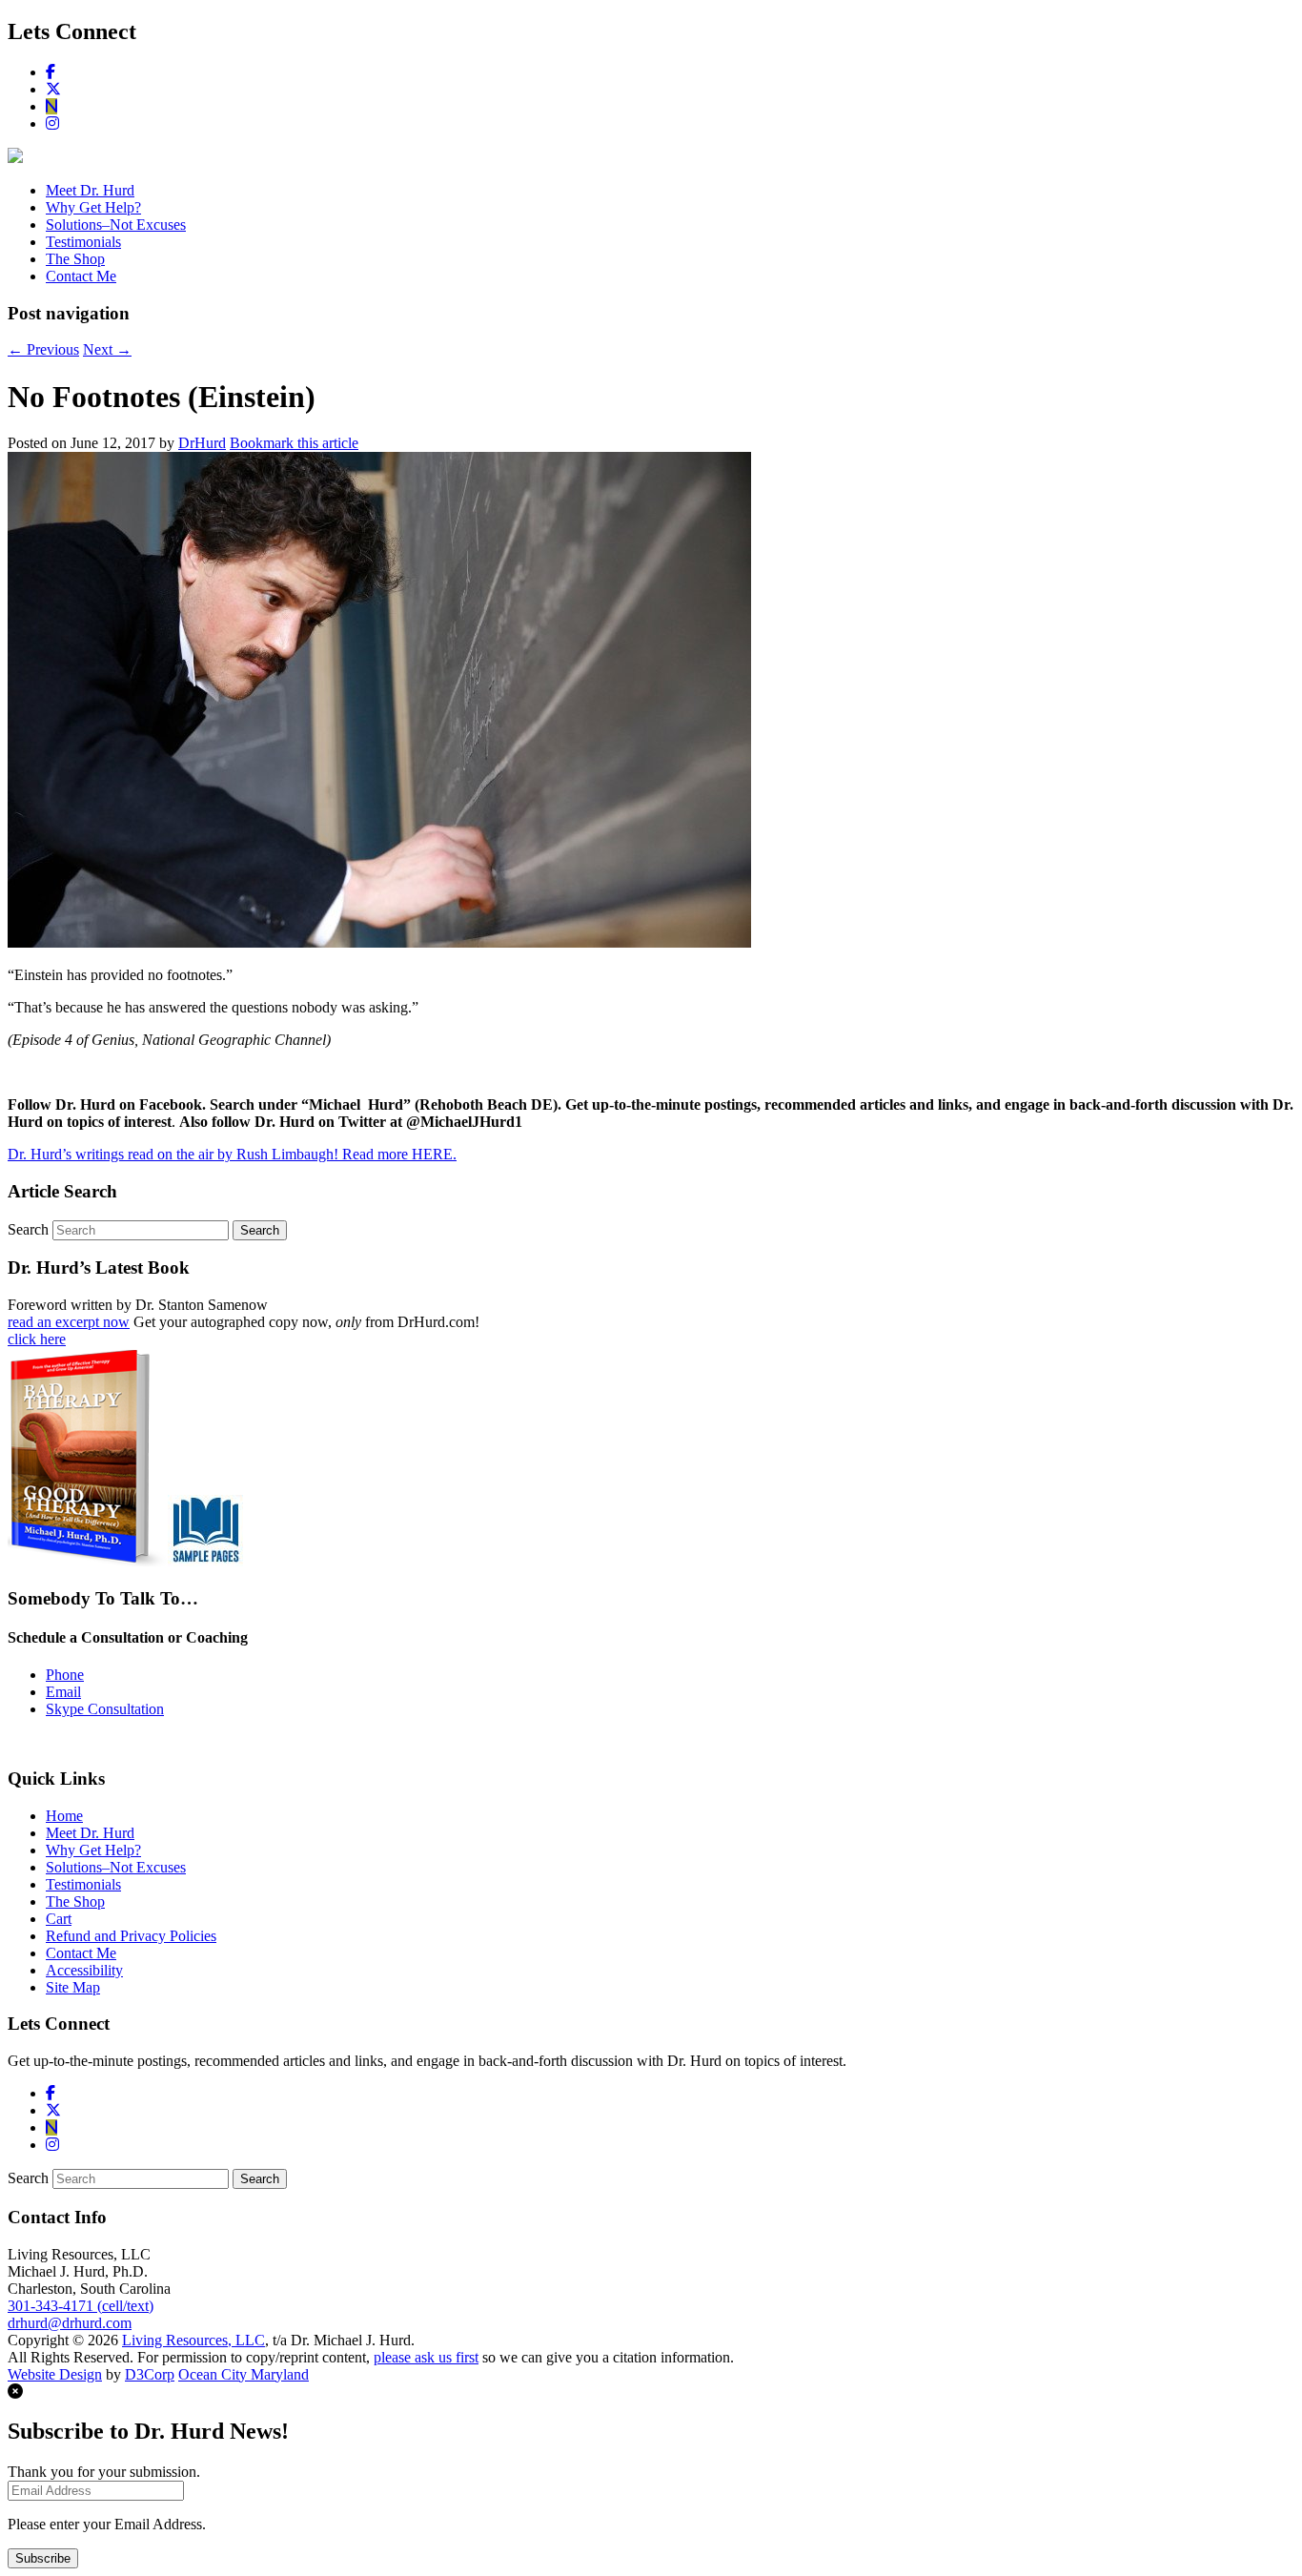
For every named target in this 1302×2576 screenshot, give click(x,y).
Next (107, 349)
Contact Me (81, 276)
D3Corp (150, 2374)
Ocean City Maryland (244, 2374)
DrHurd (202, 443)
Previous (43, 349)
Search (28, 1229)
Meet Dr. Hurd (90, 190)
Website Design (55, 2374)
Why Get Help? (93, 207)
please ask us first (426, 2357)
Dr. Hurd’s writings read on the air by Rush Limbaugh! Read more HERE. (232, 1154)
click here (37, 1339)
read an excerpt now (69, 1322)
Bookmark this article (294, 443)
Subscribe (43, 2558)
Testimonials (83, 242)
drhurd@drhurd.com (70, 2323)
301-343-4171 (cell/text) (81, 2306)
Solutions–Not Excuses (116, 225)
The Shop (75, 259)
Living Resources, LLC (193, 2340)
